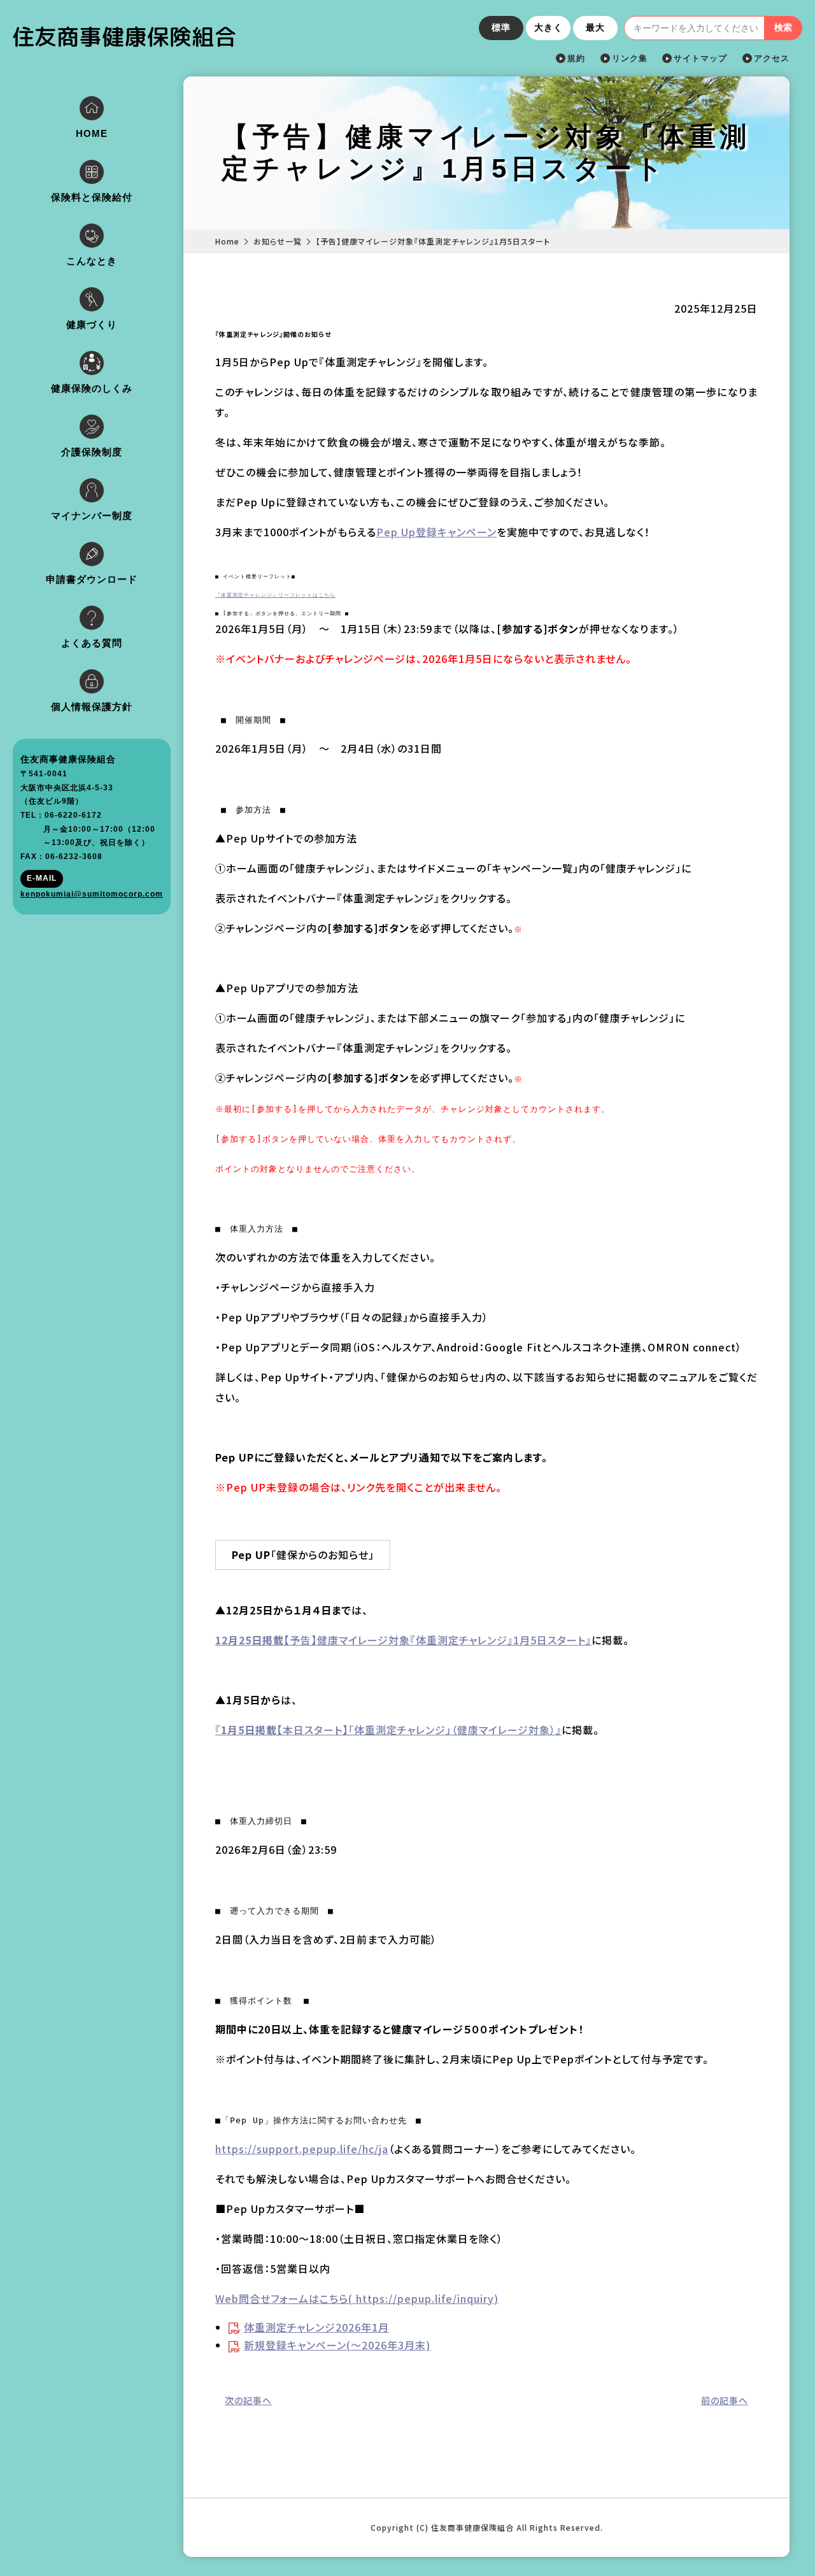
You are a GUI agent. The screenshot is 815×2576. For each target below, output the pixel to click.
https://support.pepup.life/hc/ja (302, 2149)
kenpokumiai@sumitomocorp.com (92, 894)
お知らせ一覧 (278, 241)
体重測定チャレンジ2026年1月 (316, 2327)
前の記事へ (725, 2400)
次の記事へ (248, 2400)
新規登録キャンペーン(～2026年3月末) (337, 2345)
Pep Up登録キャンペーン (436, 532)
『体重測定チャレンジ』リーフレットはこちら (275, 595)
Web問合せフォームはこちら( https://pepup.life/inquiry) (357, 2298)
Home (227, 241)
